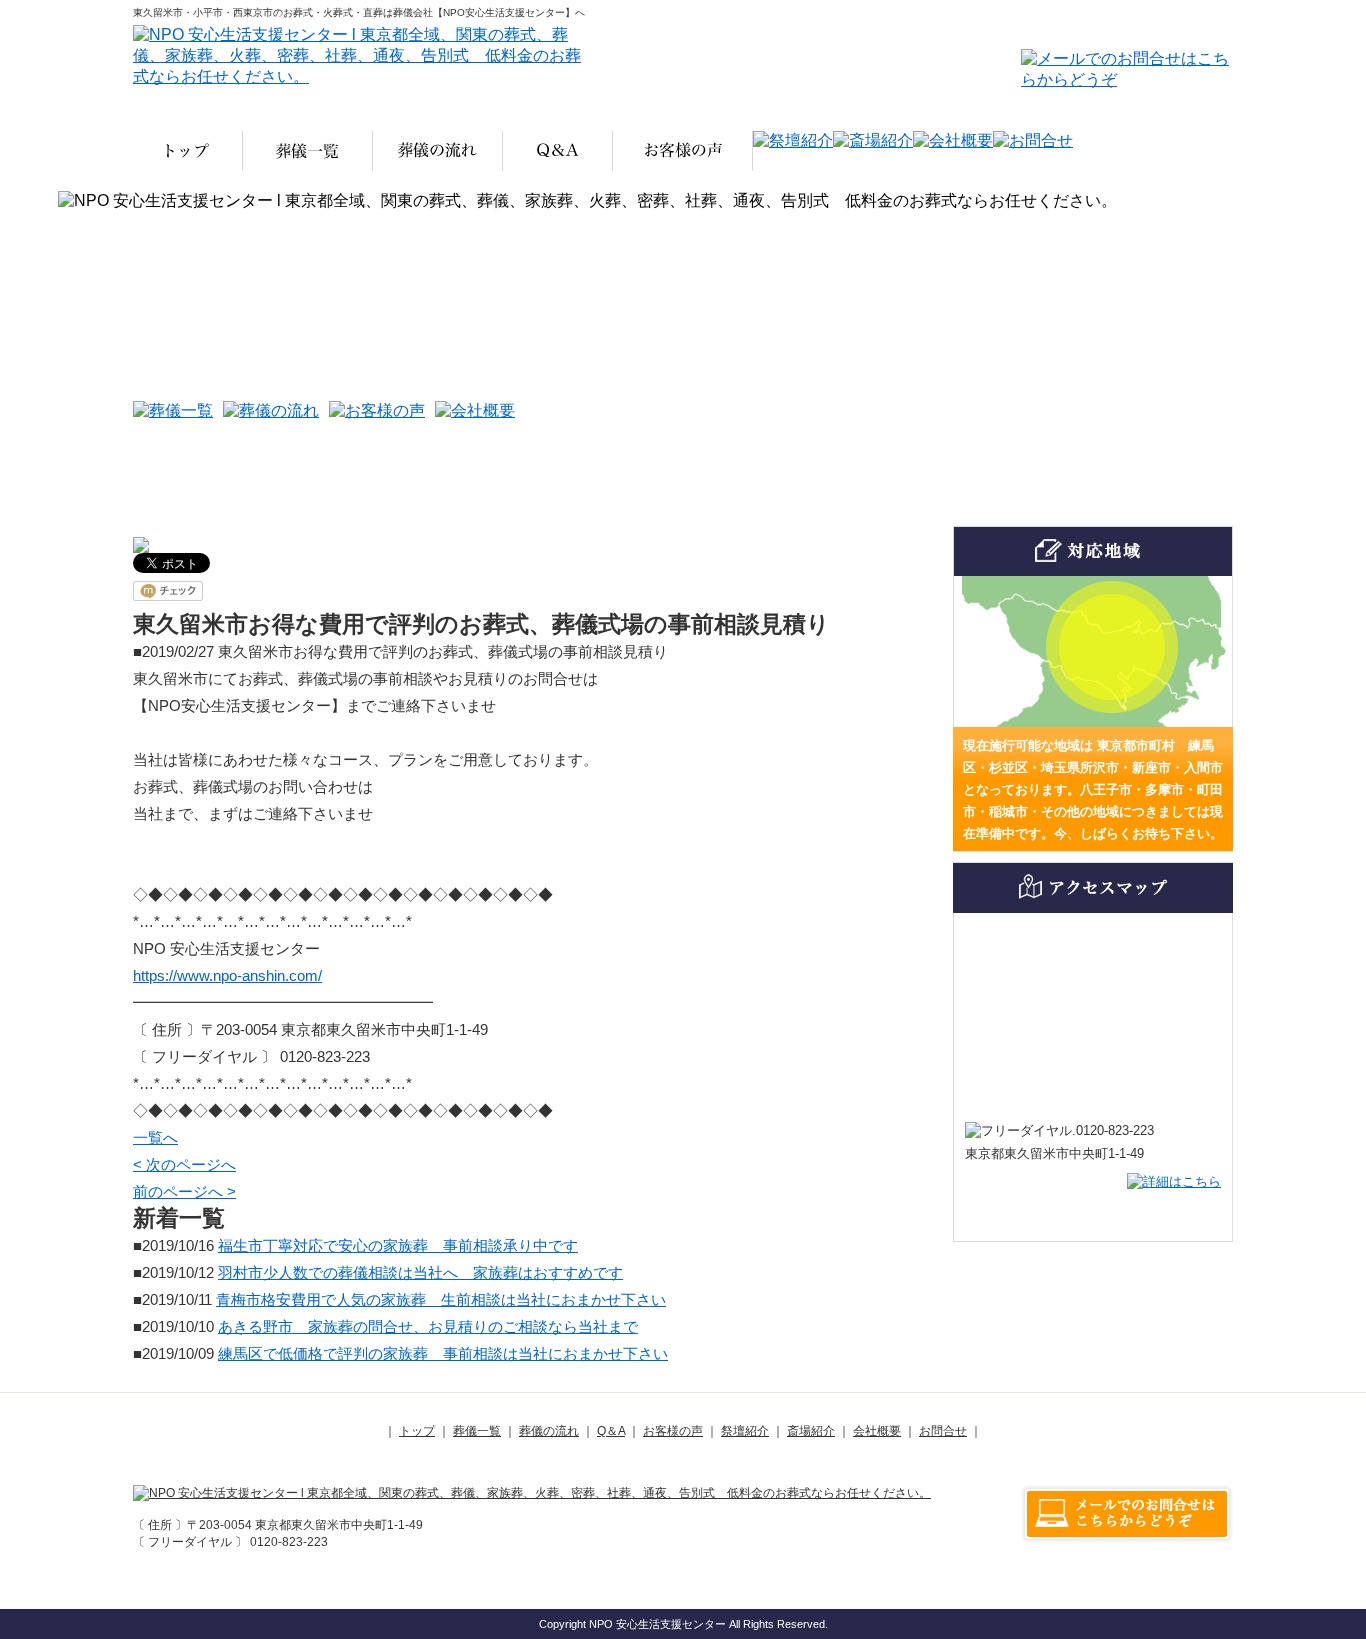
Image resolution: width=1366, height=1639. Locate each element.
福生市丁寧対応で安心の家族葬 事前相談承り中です (398, 1245)
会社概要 (877, 1431)
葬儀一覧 (477, 1431)
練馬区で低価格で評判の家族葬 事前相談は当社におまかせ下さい (443, 1353)
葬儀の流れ (549, 1431)
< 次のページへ (184, 1164)
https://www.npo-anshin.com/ (227, 975)
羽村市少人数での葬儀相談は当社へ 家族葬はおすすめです (420, 1272)
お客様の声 (673, 1431)
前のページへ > (184, 1191)
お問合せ (943, 1431)
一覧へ (155, 1137)
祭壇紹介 (745, 1431)
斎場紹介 (811, 1431)
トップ (417, 1431)
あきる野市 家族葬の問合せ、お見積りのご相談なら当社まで (428, 1326)
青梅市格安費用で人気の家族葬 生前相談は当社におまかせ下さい (441, 1299)
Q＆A (611, 1431)
